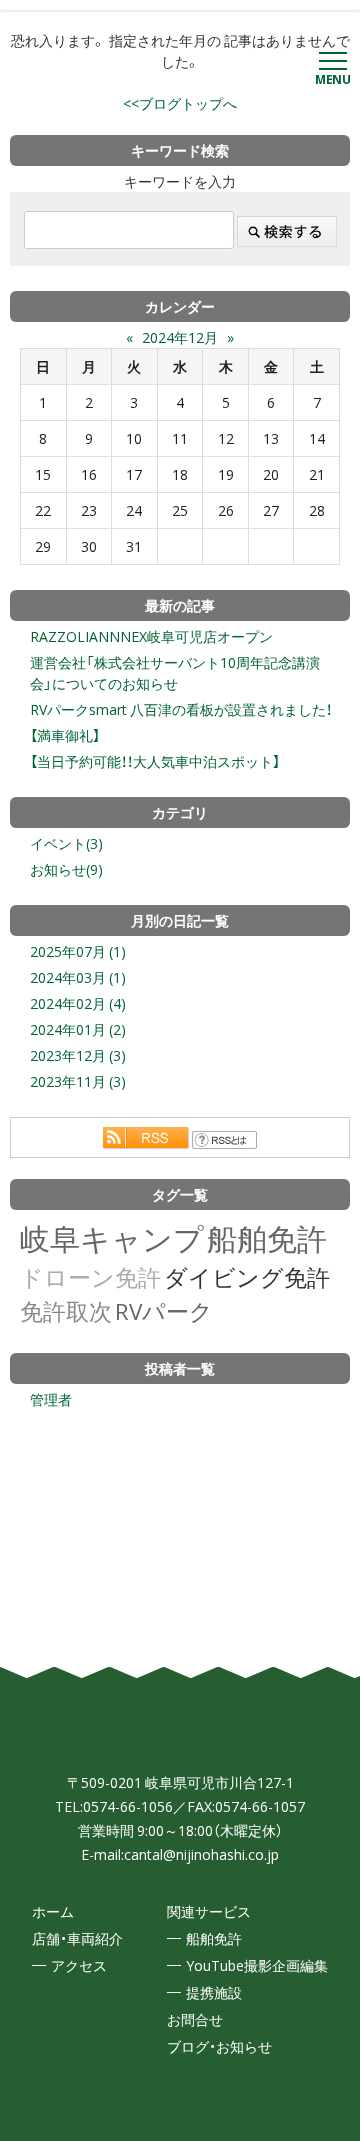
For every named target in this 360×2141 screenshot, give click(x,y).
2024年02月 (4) (78, 1003)
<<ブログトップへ (180, 103)
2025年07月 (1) (78, 951)
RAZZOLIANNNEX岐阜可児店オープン (151, 636)
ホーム (53, 1911)
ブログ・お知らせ (219, 2046)
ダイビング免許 (247, 1276)
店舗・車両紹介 (77, 1938)
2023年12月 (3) (78, 1055)
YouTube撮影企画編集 (257, 1965)
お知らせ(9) (66, 869)
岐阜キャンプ (112, 1237)
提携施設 (214, 1992)
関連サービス (209, 1911)
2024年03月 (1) (78, 977)
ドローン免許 (90, 1276)
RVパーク (164, 1310)
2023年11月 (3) (78, 1081)
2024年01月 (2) (78, 1029)
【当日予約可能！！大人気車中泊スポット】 (155, 761)
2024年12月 (180, 337)
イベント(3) (66, 843)
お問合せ (195, 2019)
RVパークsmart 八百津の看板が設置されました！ (181, 709)
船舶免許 (267, 1237)
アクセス (79, 1965)
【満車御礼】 (65, 735)
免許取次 (66, 1310)
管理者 (51, 1399)
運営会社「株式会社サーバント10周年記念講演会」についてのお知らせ (175, 672)
